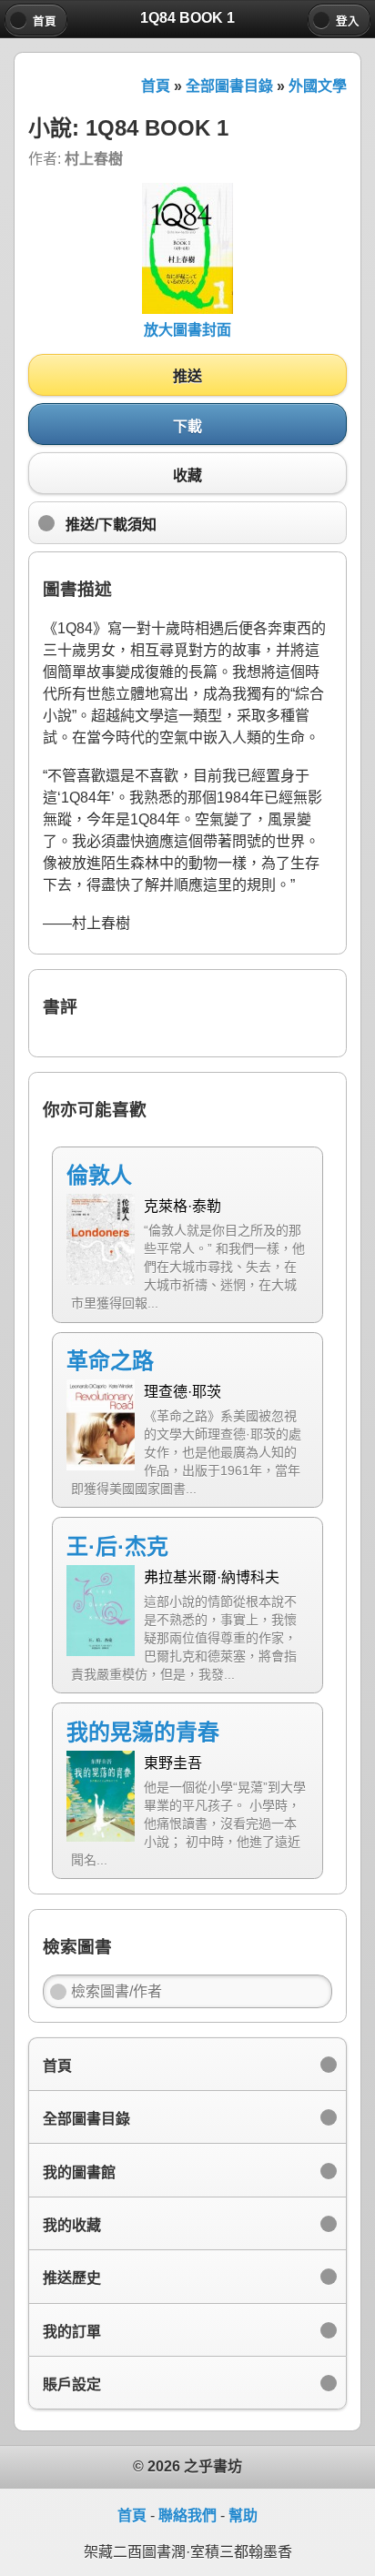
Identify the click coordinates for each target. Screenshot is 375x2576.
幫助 (243, 2515)
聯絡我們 (187, 2515)
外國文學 (318, 86)
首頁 (156, 86)
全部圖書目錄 (229, 86)
